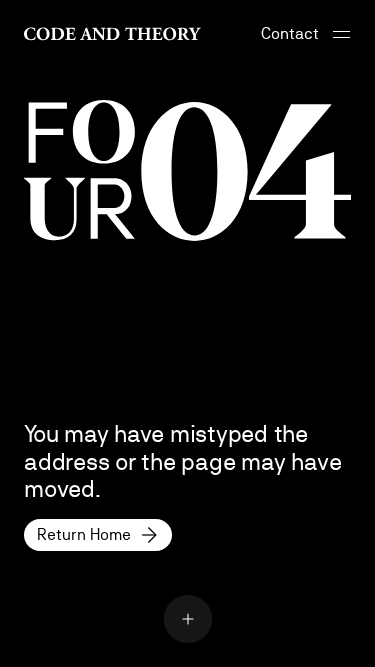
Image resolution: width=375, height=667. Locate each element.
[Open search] (188, 619)
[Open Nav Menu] (341, 34)
